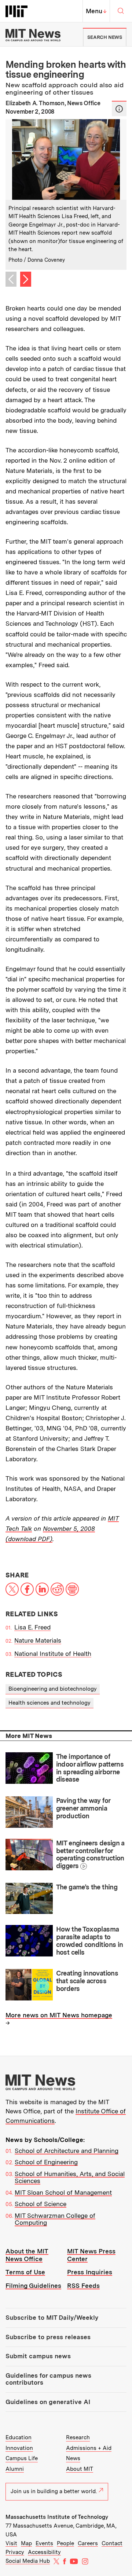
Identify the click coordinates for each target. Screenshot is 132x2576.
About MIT (80, 2469)
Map (26, 2543)
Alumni (15, 2469)
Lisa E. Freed (32, 1627)
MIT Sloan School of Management (63, 2193)
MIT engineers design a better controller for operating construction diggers (90, 1854)
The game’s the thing (87, 1887)
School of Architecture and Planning (67, 2151)
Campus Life (22, 2458)
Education (19, 2437)
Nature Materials (38, 1640)
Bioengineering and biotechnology (53, 1689)
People (65, 2543)
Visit (11, 2543)
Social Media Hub (28, 2561)
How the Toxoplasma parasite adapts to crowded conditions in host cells (90, 1941)
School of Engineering (46, 2162)
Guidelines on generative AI (48, 2402)
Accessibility (44, 2552)
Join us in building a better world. (54, 2491)
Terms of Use (25, 2272)
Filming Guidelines (33, 2286)
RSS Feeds (83, 2286)
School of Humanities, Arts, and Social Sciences (70, 2178)
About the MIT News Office (27, 2255)
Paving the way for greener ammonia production (83, 1808)
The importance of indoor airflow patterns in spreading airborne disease (90, 1768)
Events (44, 2543)
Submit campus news (38, 2356)
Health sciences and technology (49, 1703)
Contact (112, 2543)
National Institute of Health (53, 1654)
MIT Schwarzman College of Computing (55, 2219)
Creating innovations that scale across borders (87, 1981)
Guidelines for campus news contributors (48, 2379)
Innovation (19, 2448)
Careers (88, 2543)
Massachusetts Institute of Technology (57, 2517)
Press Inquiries (90, 2272)
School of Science (41, 2204)
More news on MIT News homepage (59, 2015)
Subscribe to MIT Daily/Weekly (52, 2318)
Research (78, 2437)
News (73, 2458)
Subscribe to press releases (48, 2337)
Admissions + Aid (89, 2448)
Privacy (15, 2552)
